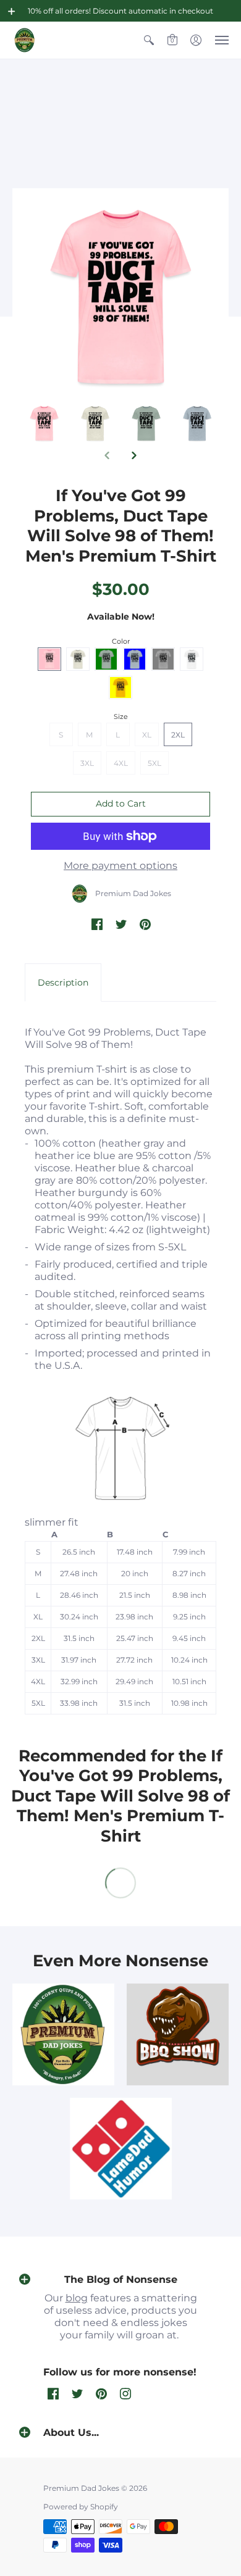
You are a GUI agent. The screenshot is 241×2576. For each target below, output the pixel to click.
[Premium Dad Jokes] (25, 40)
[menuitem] (149, 40)
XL (147, 735)
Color (121, 641)
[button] (12, 11)
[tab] (63, 983)
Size (121, 717)
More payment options (120, 866)
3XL (87, 763)
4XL (121, 763)
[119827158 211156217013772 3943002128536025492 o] (63, 2034)
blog (77, 2298)
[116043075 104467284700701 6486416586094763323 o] (121, 2149)
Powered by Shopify (81, 2507)
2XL (178, 735)
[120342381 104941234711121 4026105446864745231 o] (178, 2034)
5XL (154, 763)
